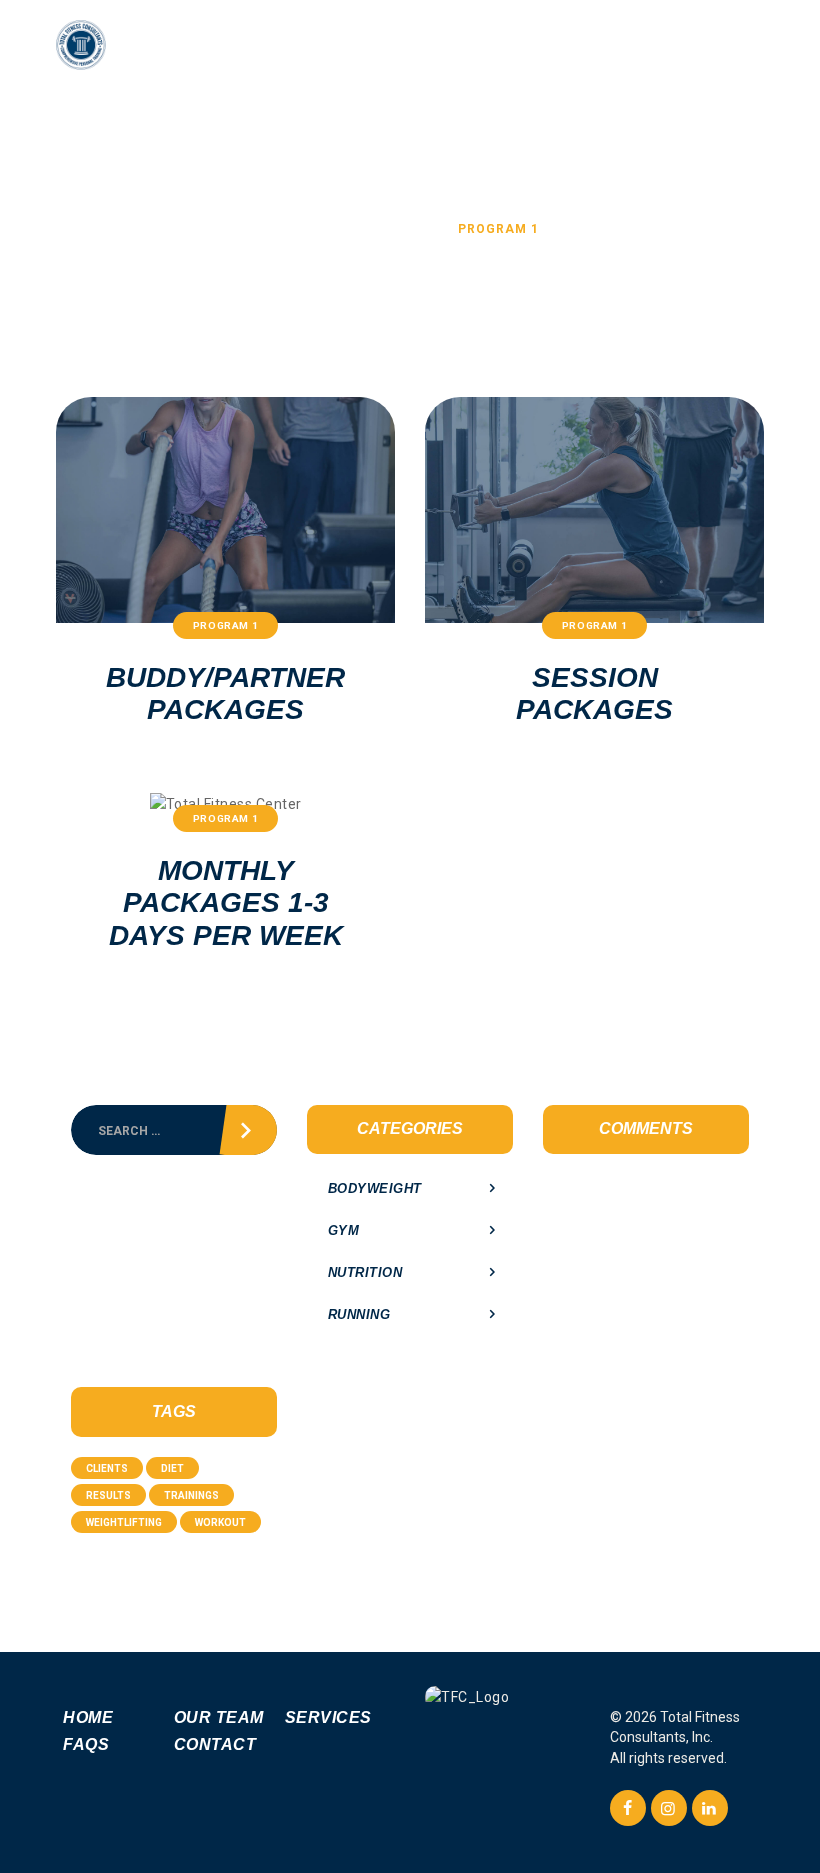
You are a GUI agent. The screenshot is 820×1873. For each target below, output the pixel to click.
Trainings (191, 1495)
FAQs (86, 1744)
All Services (389, 229)
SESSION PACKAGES (594, 693)
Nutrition (365, 1272)
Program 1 (225, 625)
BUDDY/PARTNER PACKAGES (225, 693)
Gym (344, 1230)
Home (301, 229)
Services (328, 1717)
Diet (172, 1468)
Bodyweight (375, 1188)
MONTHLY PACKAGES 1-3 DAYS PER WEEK (226, 902)
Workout (220, 1522)
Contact (215, 1744)
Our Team (219, 1717)
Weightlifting (124, 1522)
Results (108, 1495)
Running (359, 1314)
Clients (107, 1468)
